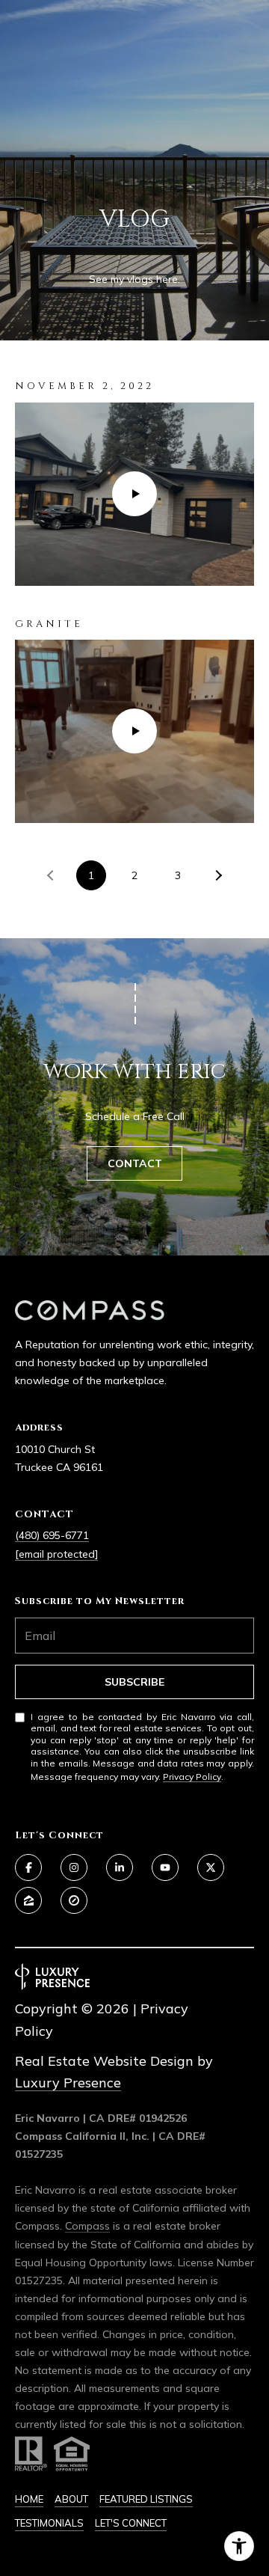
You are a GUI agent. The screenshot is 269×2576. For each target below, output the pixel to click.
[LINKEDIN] (120, 1867)
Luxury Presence (68, 2083)
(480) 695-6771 (52, 1535)
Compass (87, 2226)
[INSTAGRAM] (74, 1867)
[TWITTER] (211, 1867)
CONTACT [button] (135, 1163)
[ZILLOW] (28, 1900)
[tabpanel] (134, 600)
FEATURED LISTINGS (146, 2499)
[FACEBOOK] (28, 1867)
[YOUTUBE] (165, 1867)
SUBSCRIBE (134, 1682)
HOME (29, 2499)
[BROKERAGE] (74, 1900)
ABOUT (71, 2499)
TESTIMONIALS (49, 2523)
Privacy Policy (192, 1777)
